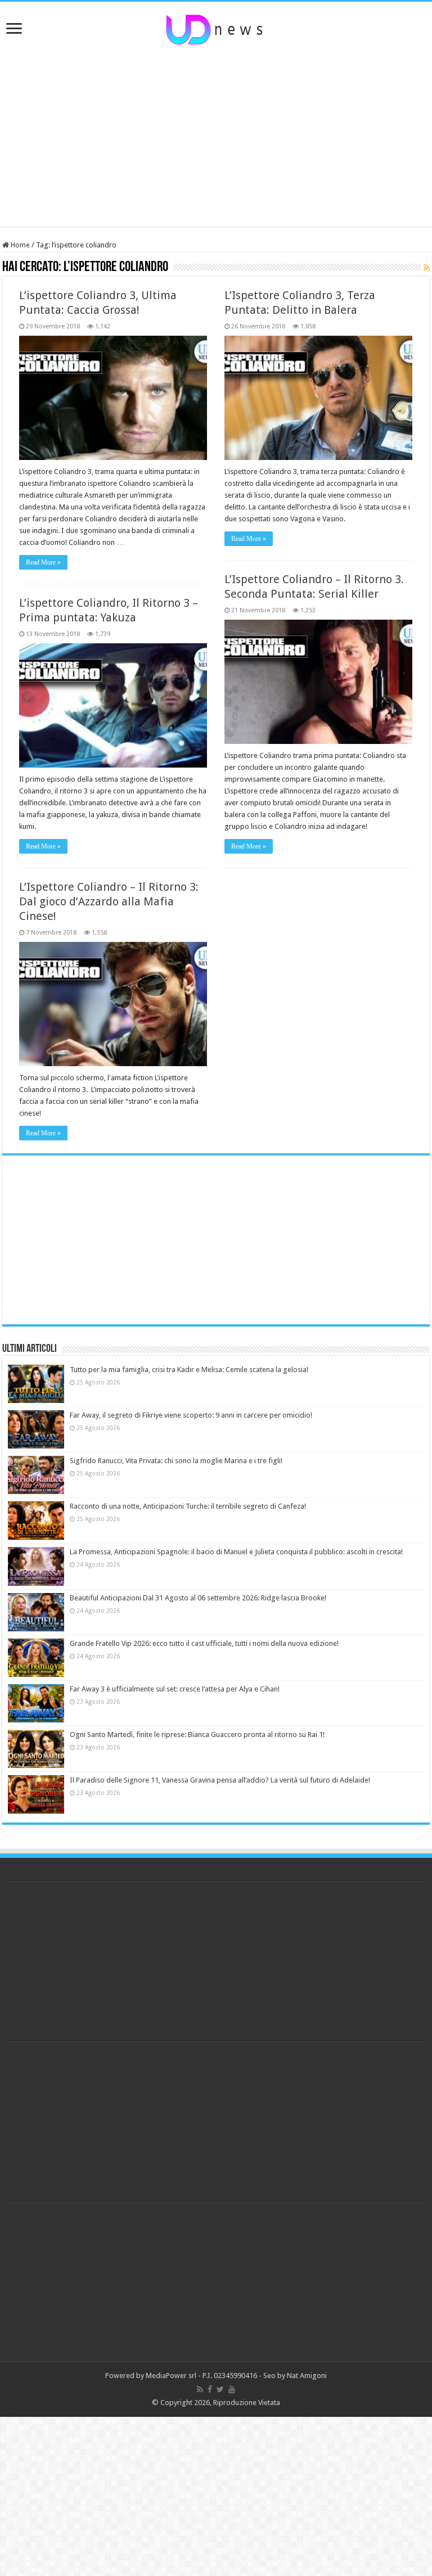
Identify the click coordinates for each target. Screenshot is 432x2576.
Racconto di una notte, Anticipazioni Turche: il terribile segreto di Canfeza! (188, 1506)
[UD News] (216, 28)
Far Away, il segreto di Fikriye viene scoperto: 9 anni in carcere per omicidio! (191, 1415)
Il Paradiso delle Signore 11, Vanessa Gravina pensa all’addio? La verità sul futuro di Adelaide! (220, 1780)
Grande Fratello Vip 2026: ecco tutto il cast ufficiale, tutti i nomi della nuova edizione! (204, 1643)
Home (19, 245)
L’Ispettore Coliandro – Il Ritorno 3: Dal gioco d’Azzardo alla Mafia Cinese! (109, 901)
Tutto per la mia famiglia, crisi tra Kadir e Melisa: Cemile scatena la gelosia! (189, 1370)
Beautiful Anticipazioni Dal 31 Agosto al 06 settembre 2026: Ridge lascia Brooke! (198, 1598)
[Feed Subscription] (427, 268)
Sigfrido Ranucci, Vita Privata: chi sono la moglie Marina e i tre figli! (176, 1461)
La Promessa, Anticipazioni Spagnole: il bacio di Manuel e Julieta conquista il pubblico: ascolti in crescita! (236, 1552)
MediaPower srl (171, 2376)
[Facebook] (210, 2389)
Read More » (43, 562)
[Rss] (200, 2389)
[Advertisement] (216, 137)
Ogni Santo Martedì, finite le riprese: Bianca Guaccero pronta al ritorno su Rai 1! (197, 1734)
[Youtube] (232, 2389)
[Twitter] (220, 2389)
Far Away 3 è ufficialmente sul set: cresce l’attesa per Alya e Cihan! (175, 1689)
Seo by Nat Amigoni (295, 2376)
